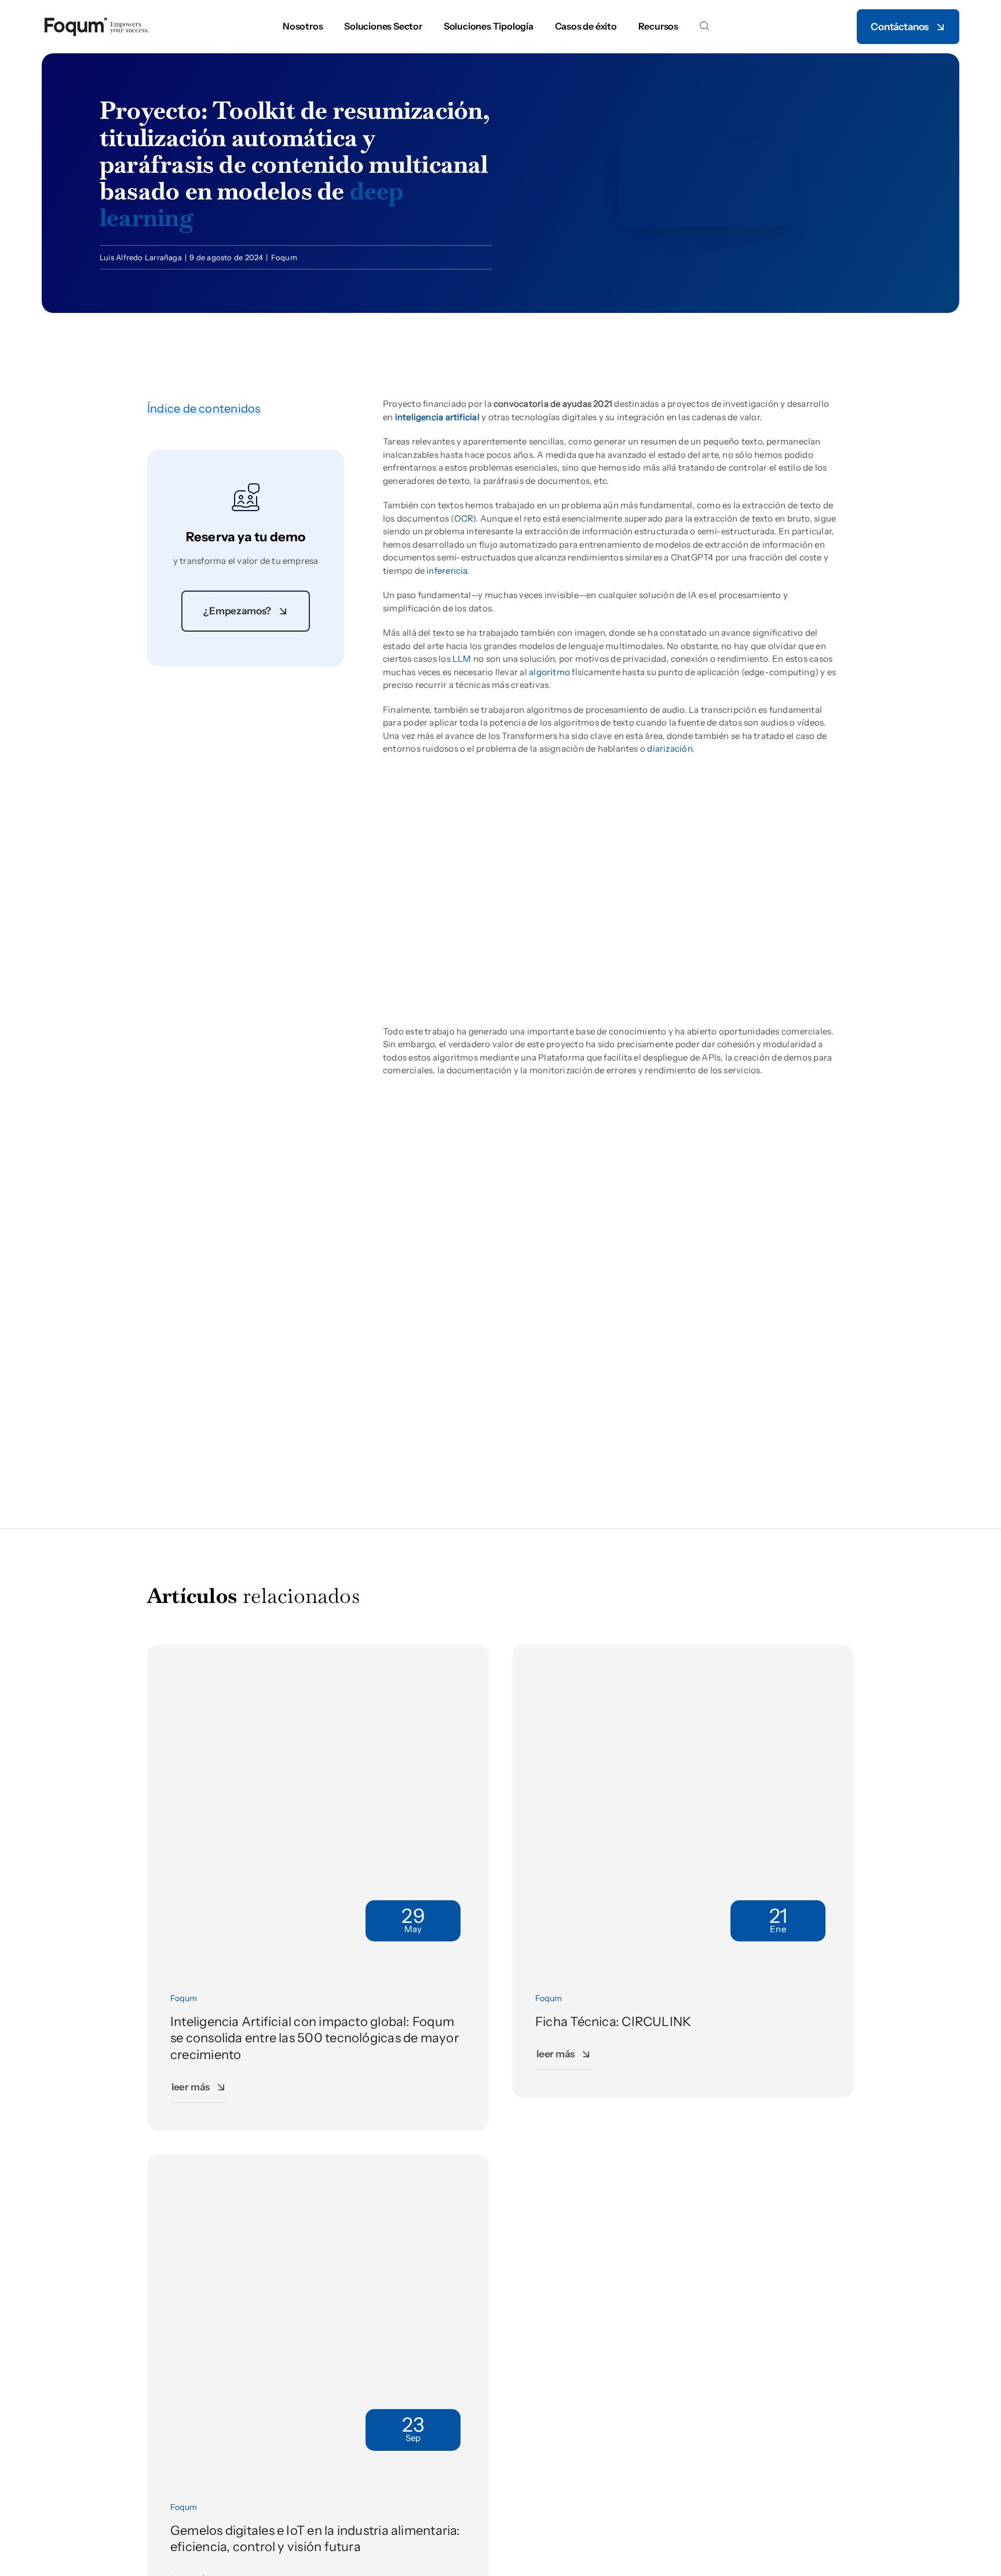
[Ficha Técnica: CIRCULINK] (683, 1651)
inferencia (447, 571)
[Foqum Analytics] (97, 20)
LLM (462, 659)
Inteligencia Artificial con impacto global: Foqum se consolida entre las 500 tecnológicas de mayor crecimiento (315, 2038)
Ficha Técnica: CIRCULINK (613, 2022)
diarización (669, 748)
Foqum (284, 257)
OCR (464, 518)
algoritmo (549, 672)
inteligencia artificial (437, 417)
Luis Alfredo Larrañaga (141, 257)
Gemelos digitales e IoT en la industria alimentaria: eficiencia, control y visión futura (315, 2539)
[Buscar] (704, 27)
